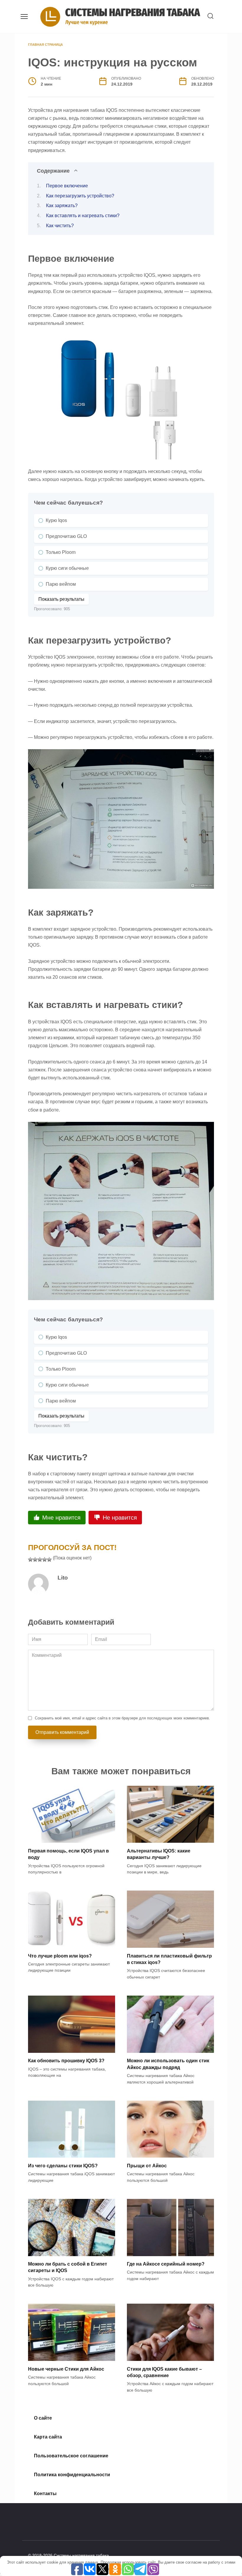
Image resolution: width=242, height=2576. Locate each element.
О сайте (43, 2418)
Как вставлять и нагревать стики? (83, 216)
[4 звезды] (45, 1559)
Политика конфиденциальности (72, 2475)
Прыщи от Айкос (147, 2165)
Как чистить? (60, 226)
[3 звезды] (40, 1559)
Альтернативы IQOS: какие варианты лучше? (159, 1854)
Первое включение (67, 186)
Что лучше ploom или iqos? (60, 1956)
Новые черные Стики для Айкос (66, 2369)
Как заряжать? (62, 206)
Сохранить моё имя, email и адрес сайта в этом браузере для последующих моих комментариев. (122, 1718)
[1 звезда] (30, 1559)
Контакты (45, 2494)
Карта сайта (48, 2437)
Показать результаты (61, 599)
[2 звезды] (35, 1559)
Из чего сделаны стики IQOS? (63, 2165)
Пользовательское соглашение (71, 2456)
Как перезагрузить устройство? (80, 196)
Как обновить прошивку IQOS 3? (66, 2061)
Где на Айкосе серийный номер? (166, 2264)
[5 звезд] (49, 1559)
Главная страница (45, 45)
